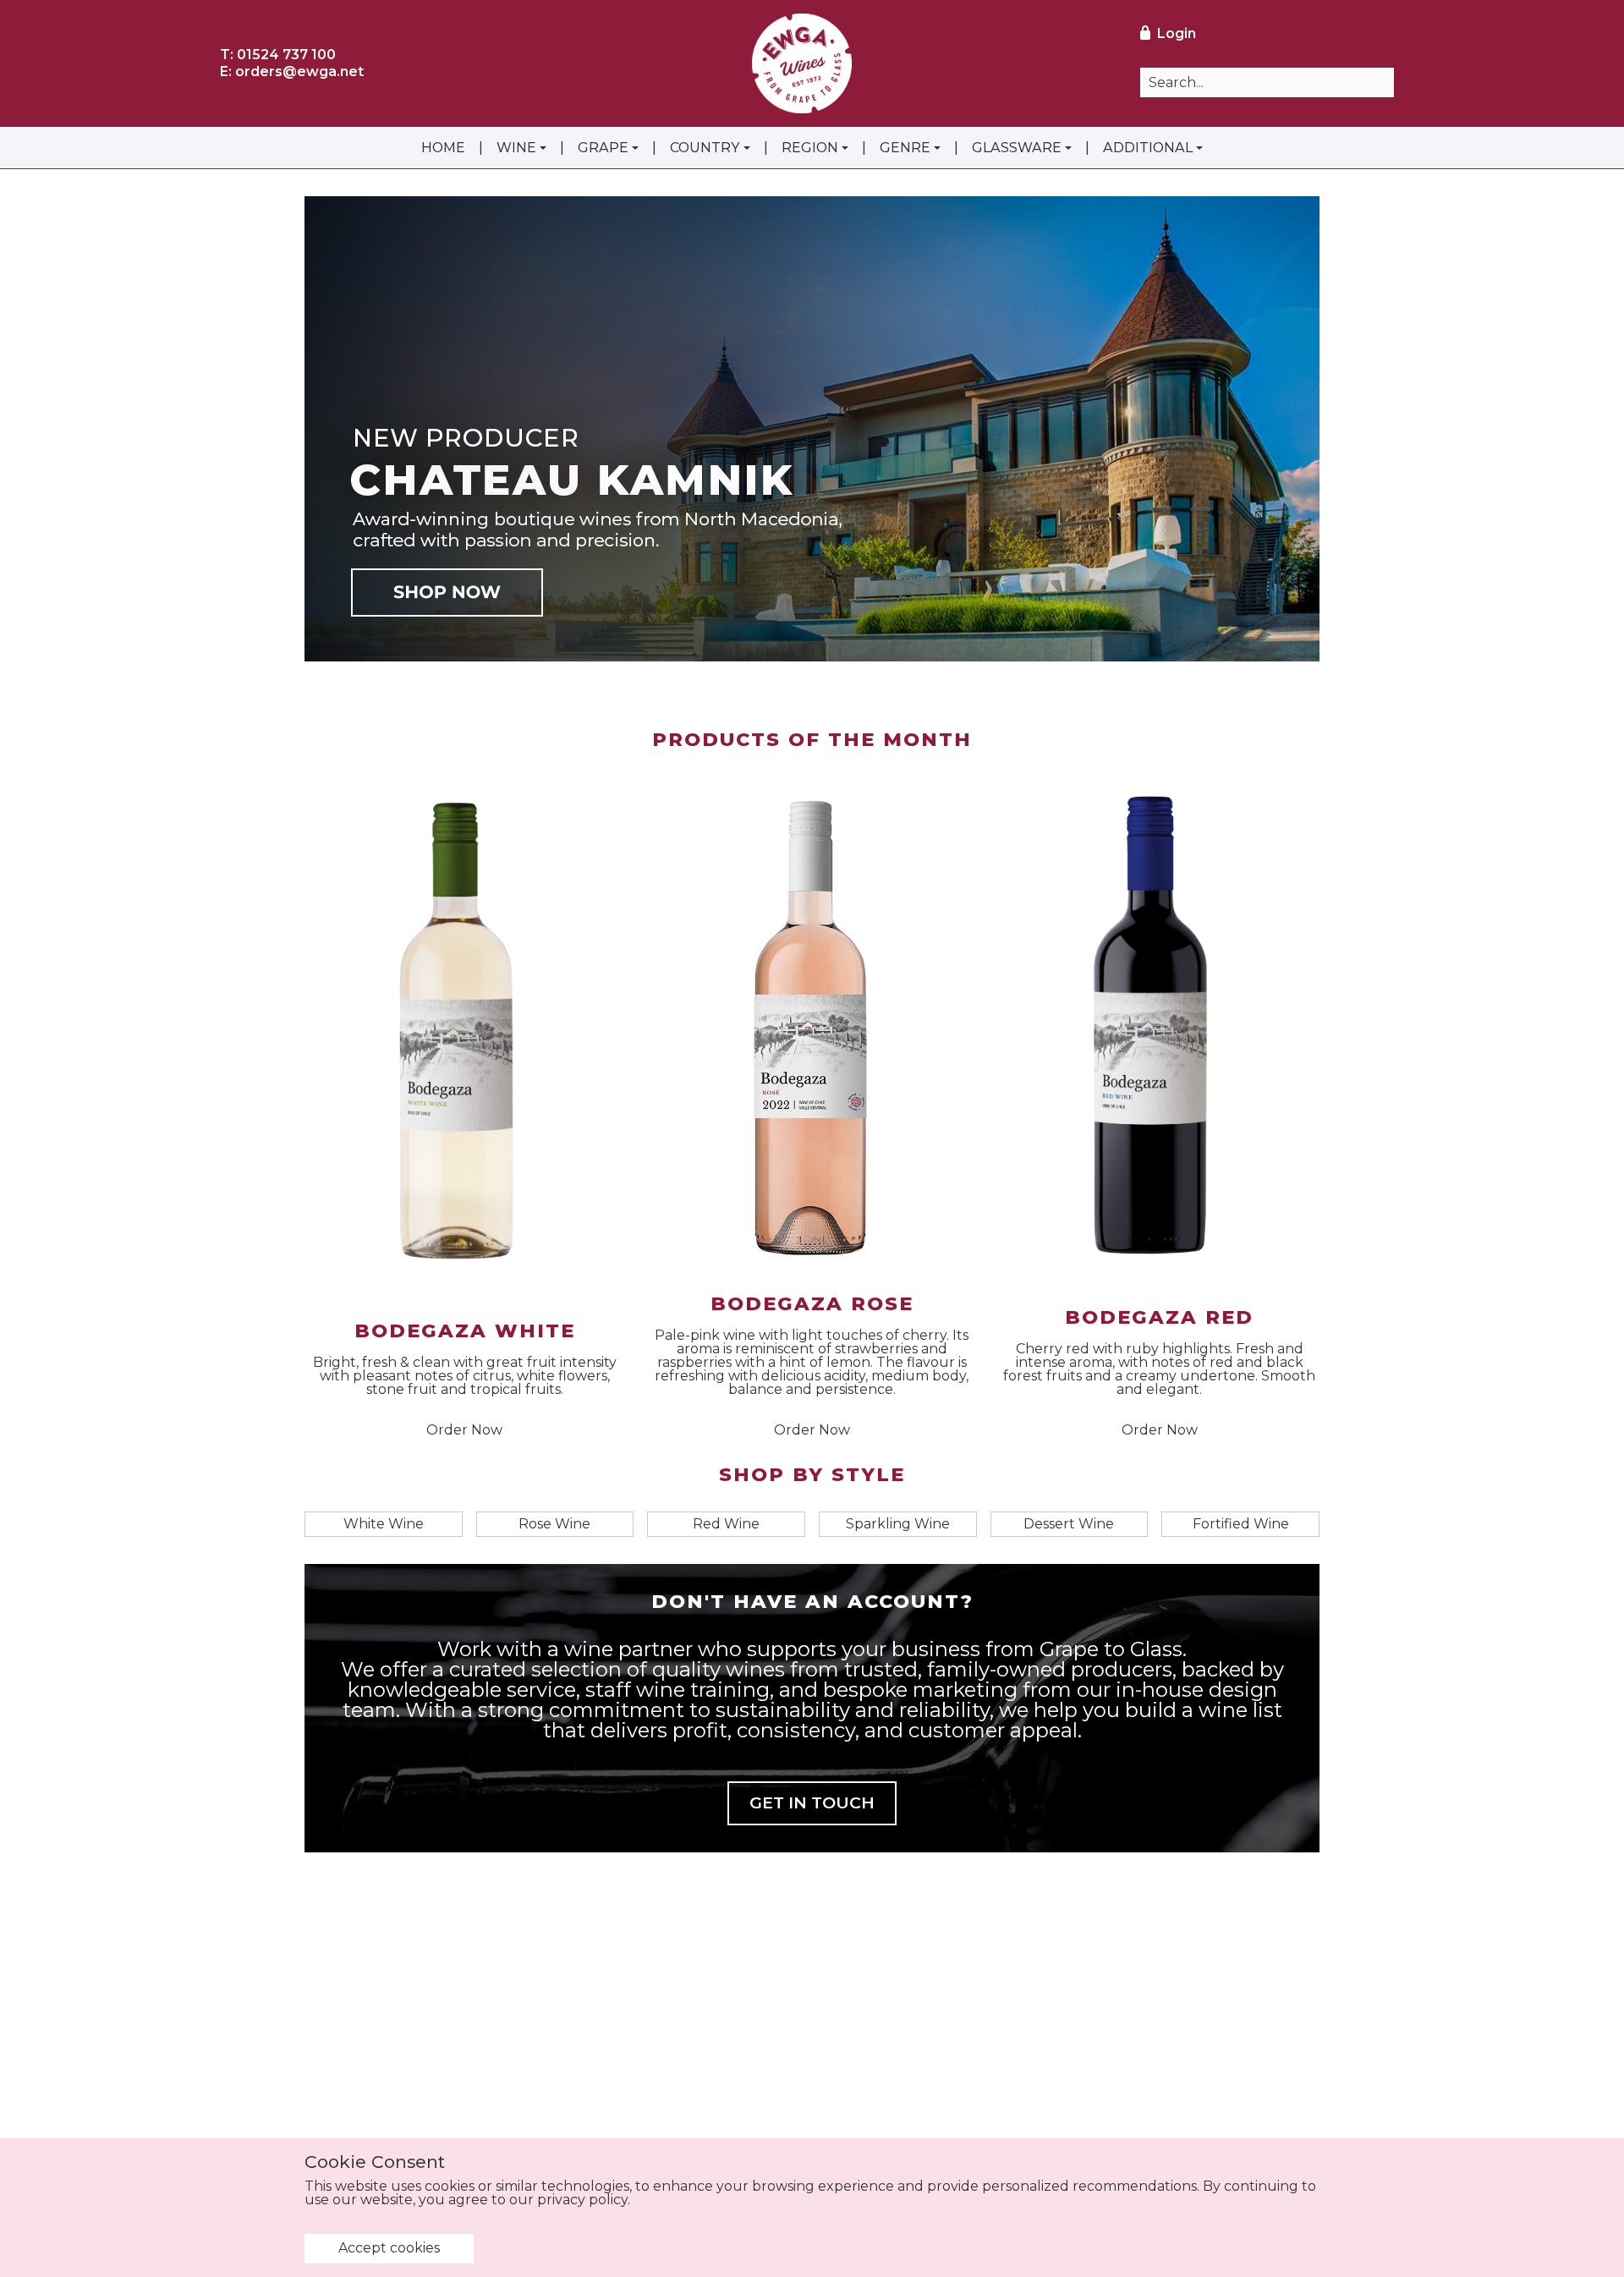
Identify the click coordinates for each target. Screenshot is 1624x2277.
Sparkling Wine (898, 1524)
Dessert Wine (1069, 1524)
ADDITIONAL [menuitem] (1148, 148)
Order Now (464, 1430)
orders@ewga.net (299, 71)
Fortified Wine (1241, 1524)
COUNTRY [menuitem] (705, 148)
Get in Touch (812, 1802)
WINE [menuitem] (516, 148)
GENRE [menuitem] (905, 148)
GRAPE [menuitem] (603, 148)
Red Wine (726, 1524)
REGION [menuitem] (810, 148)
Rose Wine (554, 1524)
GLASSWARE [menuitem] (1017, 148)
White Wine (384, 1524)
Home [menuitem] (443, 148)
